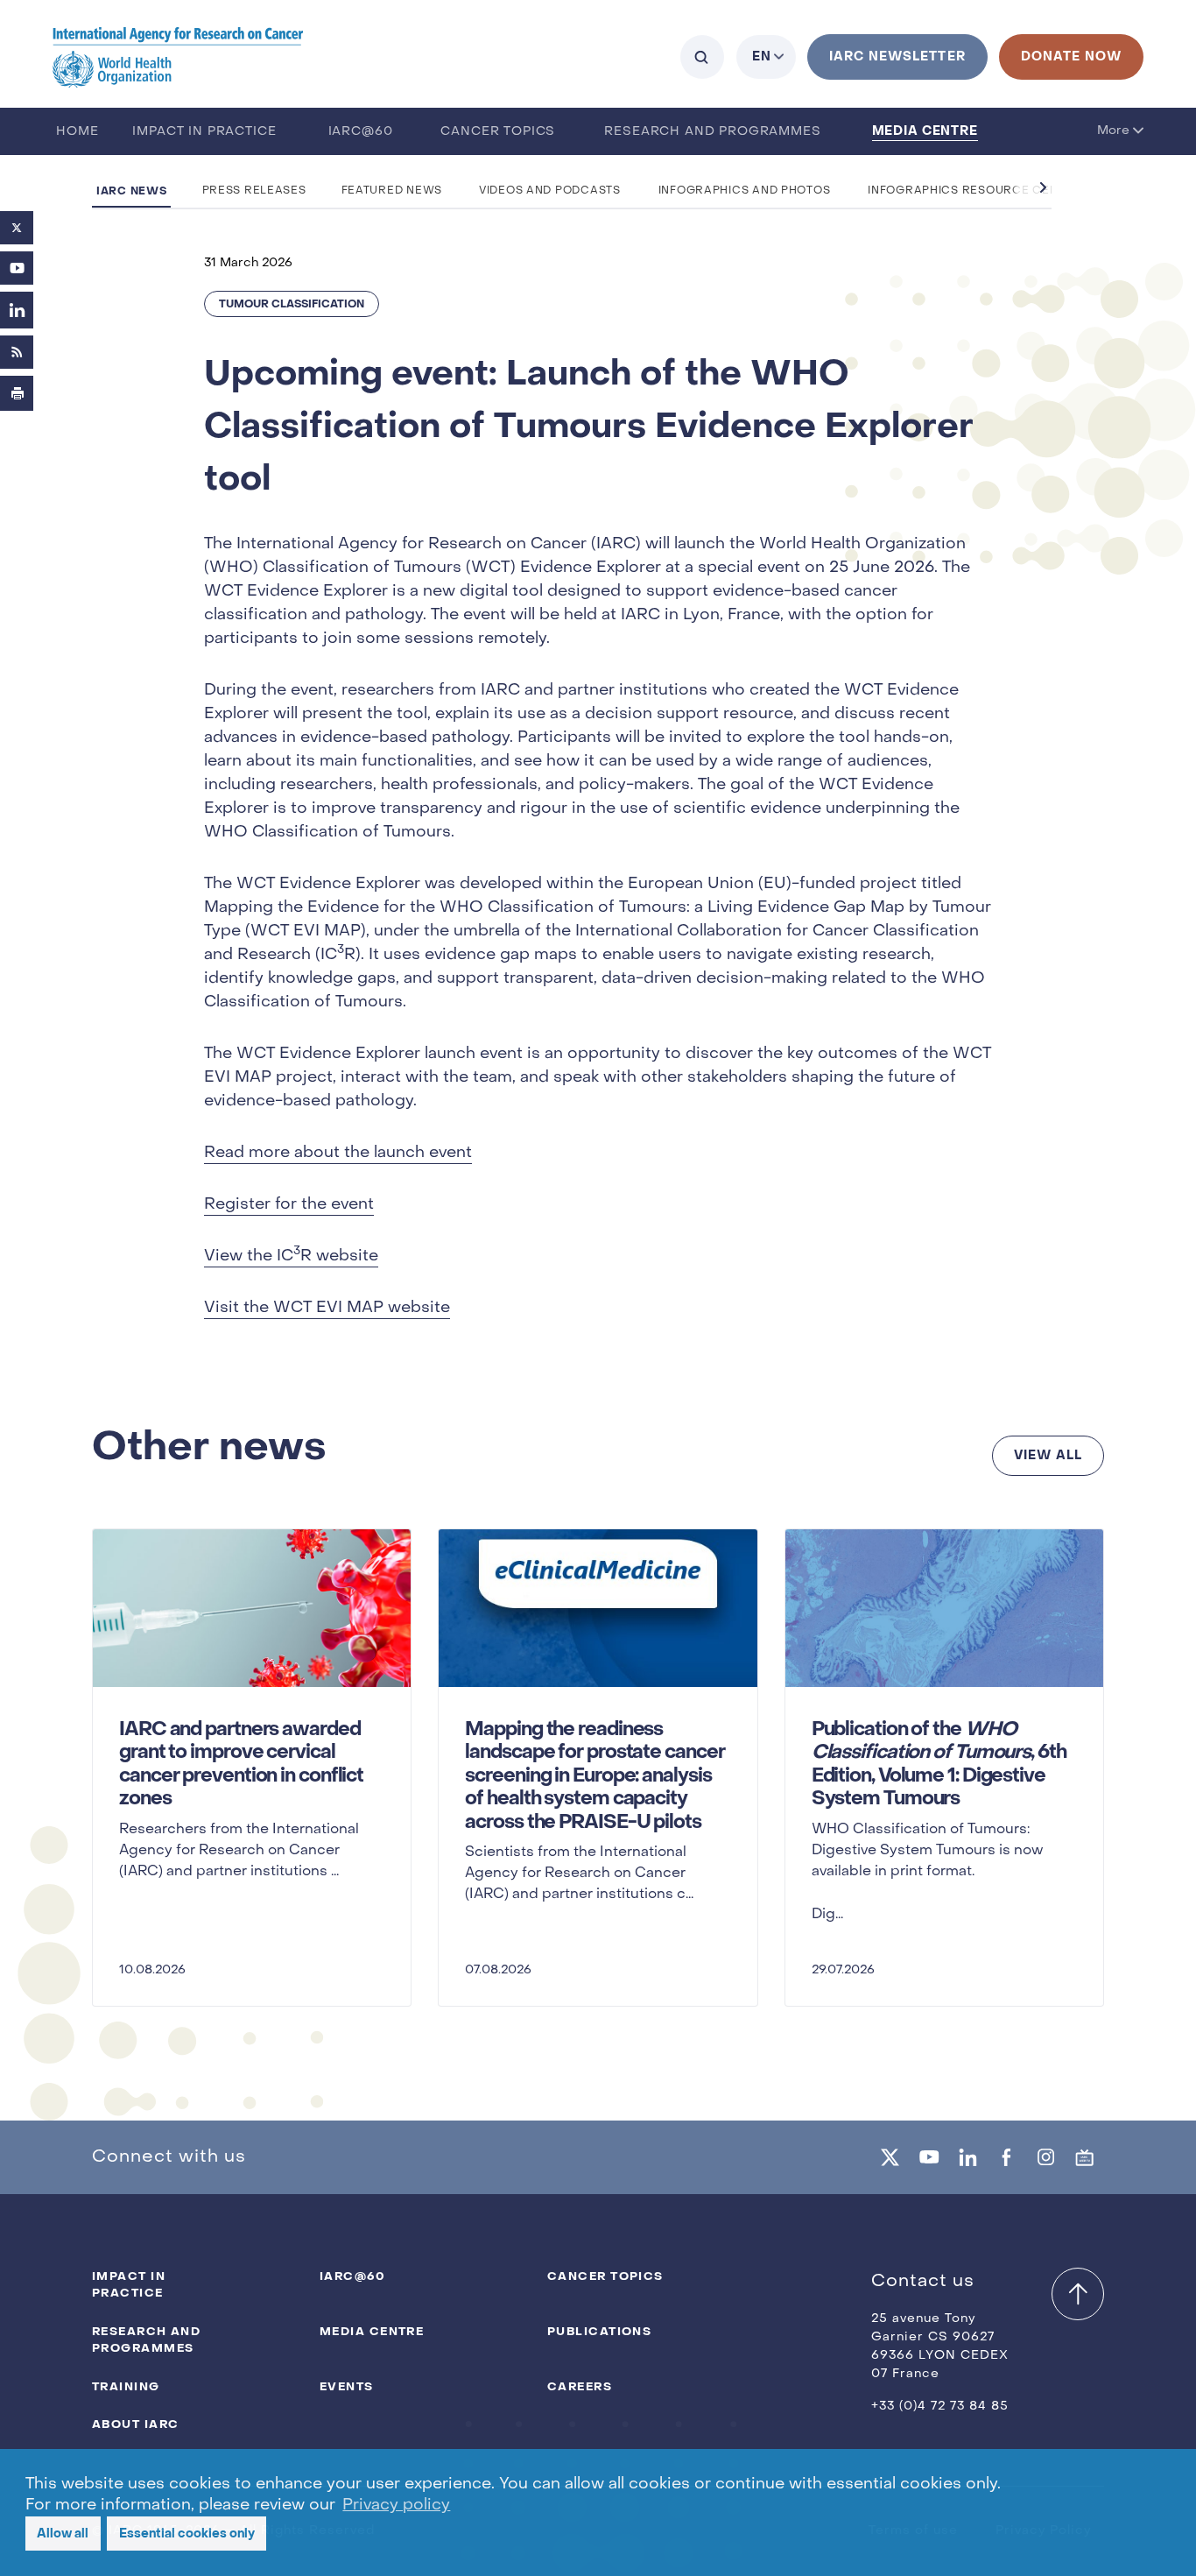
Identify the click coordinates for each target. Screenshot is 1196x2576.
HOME (77, 132)
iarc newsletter (897, 56)
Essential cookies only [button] (187, 2534)
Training (126, 2386)
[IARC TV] (1085, 2157)
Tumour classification (292, 304)
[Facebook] (1007, 2157)
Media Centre (925, 131)
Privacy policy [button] (396, 2505)
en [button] (762, 56)
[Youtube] (17, 268)
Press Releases (254, 191)
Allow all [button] (63, 2534)
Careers (580, 2386)
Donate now (1071, 56)
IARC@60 (361, 132)
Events (347, 2386)
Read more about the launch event (338, 1153)
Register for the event (289, 1205)
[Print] (17, 393)
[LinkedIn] (17, 310)
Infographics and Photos (745, 191)
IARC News (131, 191)
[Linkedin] (967, 2157)
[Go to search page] (702, 57)
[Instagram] (1045, 2157)
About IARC (135, 2424)
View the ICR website (291, 1255)
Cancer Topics (498, 132)
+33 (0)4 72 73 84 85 (940, 2407)
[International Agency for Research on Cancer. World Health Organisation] (178, 56)
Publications (599, 2331)
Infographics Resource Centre (974, 191)
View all (1048, 1455)
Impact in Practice (204, 132)
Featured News (392, 191)
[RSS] (17, 352)
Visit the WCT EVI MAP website (327, 1308)
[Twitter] (17, 228)
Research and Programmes (712, 132)
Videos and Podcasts (550, 191)
